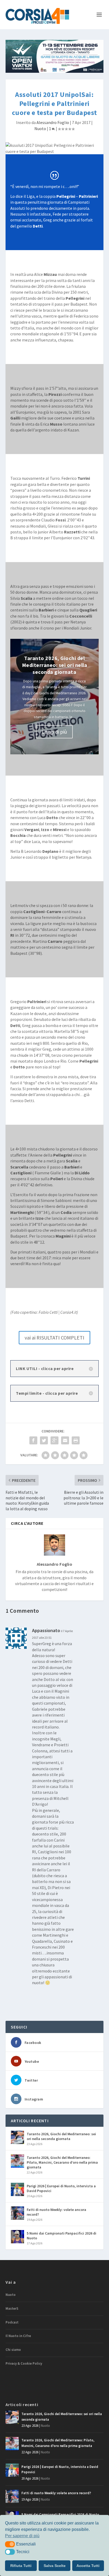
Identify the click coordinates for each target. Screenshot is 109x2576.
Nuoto (40, 129)
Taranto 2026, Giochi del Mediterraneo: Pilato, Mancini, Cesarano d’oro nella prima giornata (62, 2162)
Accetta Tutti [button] (88, 2566)
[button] (10, 2544)
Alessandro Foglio (53, 122)
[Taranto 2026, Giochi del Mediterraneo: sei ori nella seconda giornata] (17, 2137)
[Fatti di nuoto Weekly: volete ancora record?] (17, 2213)
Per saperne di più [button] (22, 2536)
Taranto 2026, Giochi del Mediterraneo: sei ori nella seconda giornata (55, 665)
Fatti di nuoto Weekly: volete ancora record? (56, 2212)
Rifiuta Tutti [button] (21, 2566)
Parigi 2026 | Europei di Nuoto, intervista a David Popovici (61, 2188)
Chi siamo (13, 2350)
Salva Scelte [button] (55, 2566)
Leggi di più (54, 732)
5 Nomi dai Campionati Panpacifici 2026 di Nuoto (62, 2236)
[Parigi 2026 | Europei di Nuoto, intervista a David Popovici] (17, 2189)
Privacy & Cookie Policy (24, 2363)
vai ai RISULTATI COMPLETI (54, 1338)
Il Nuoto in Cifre (18, 2336)
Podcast (12, 2322)
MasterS (12, 2308)
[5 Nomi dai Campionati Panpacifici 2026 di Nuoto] (17, 2237)
